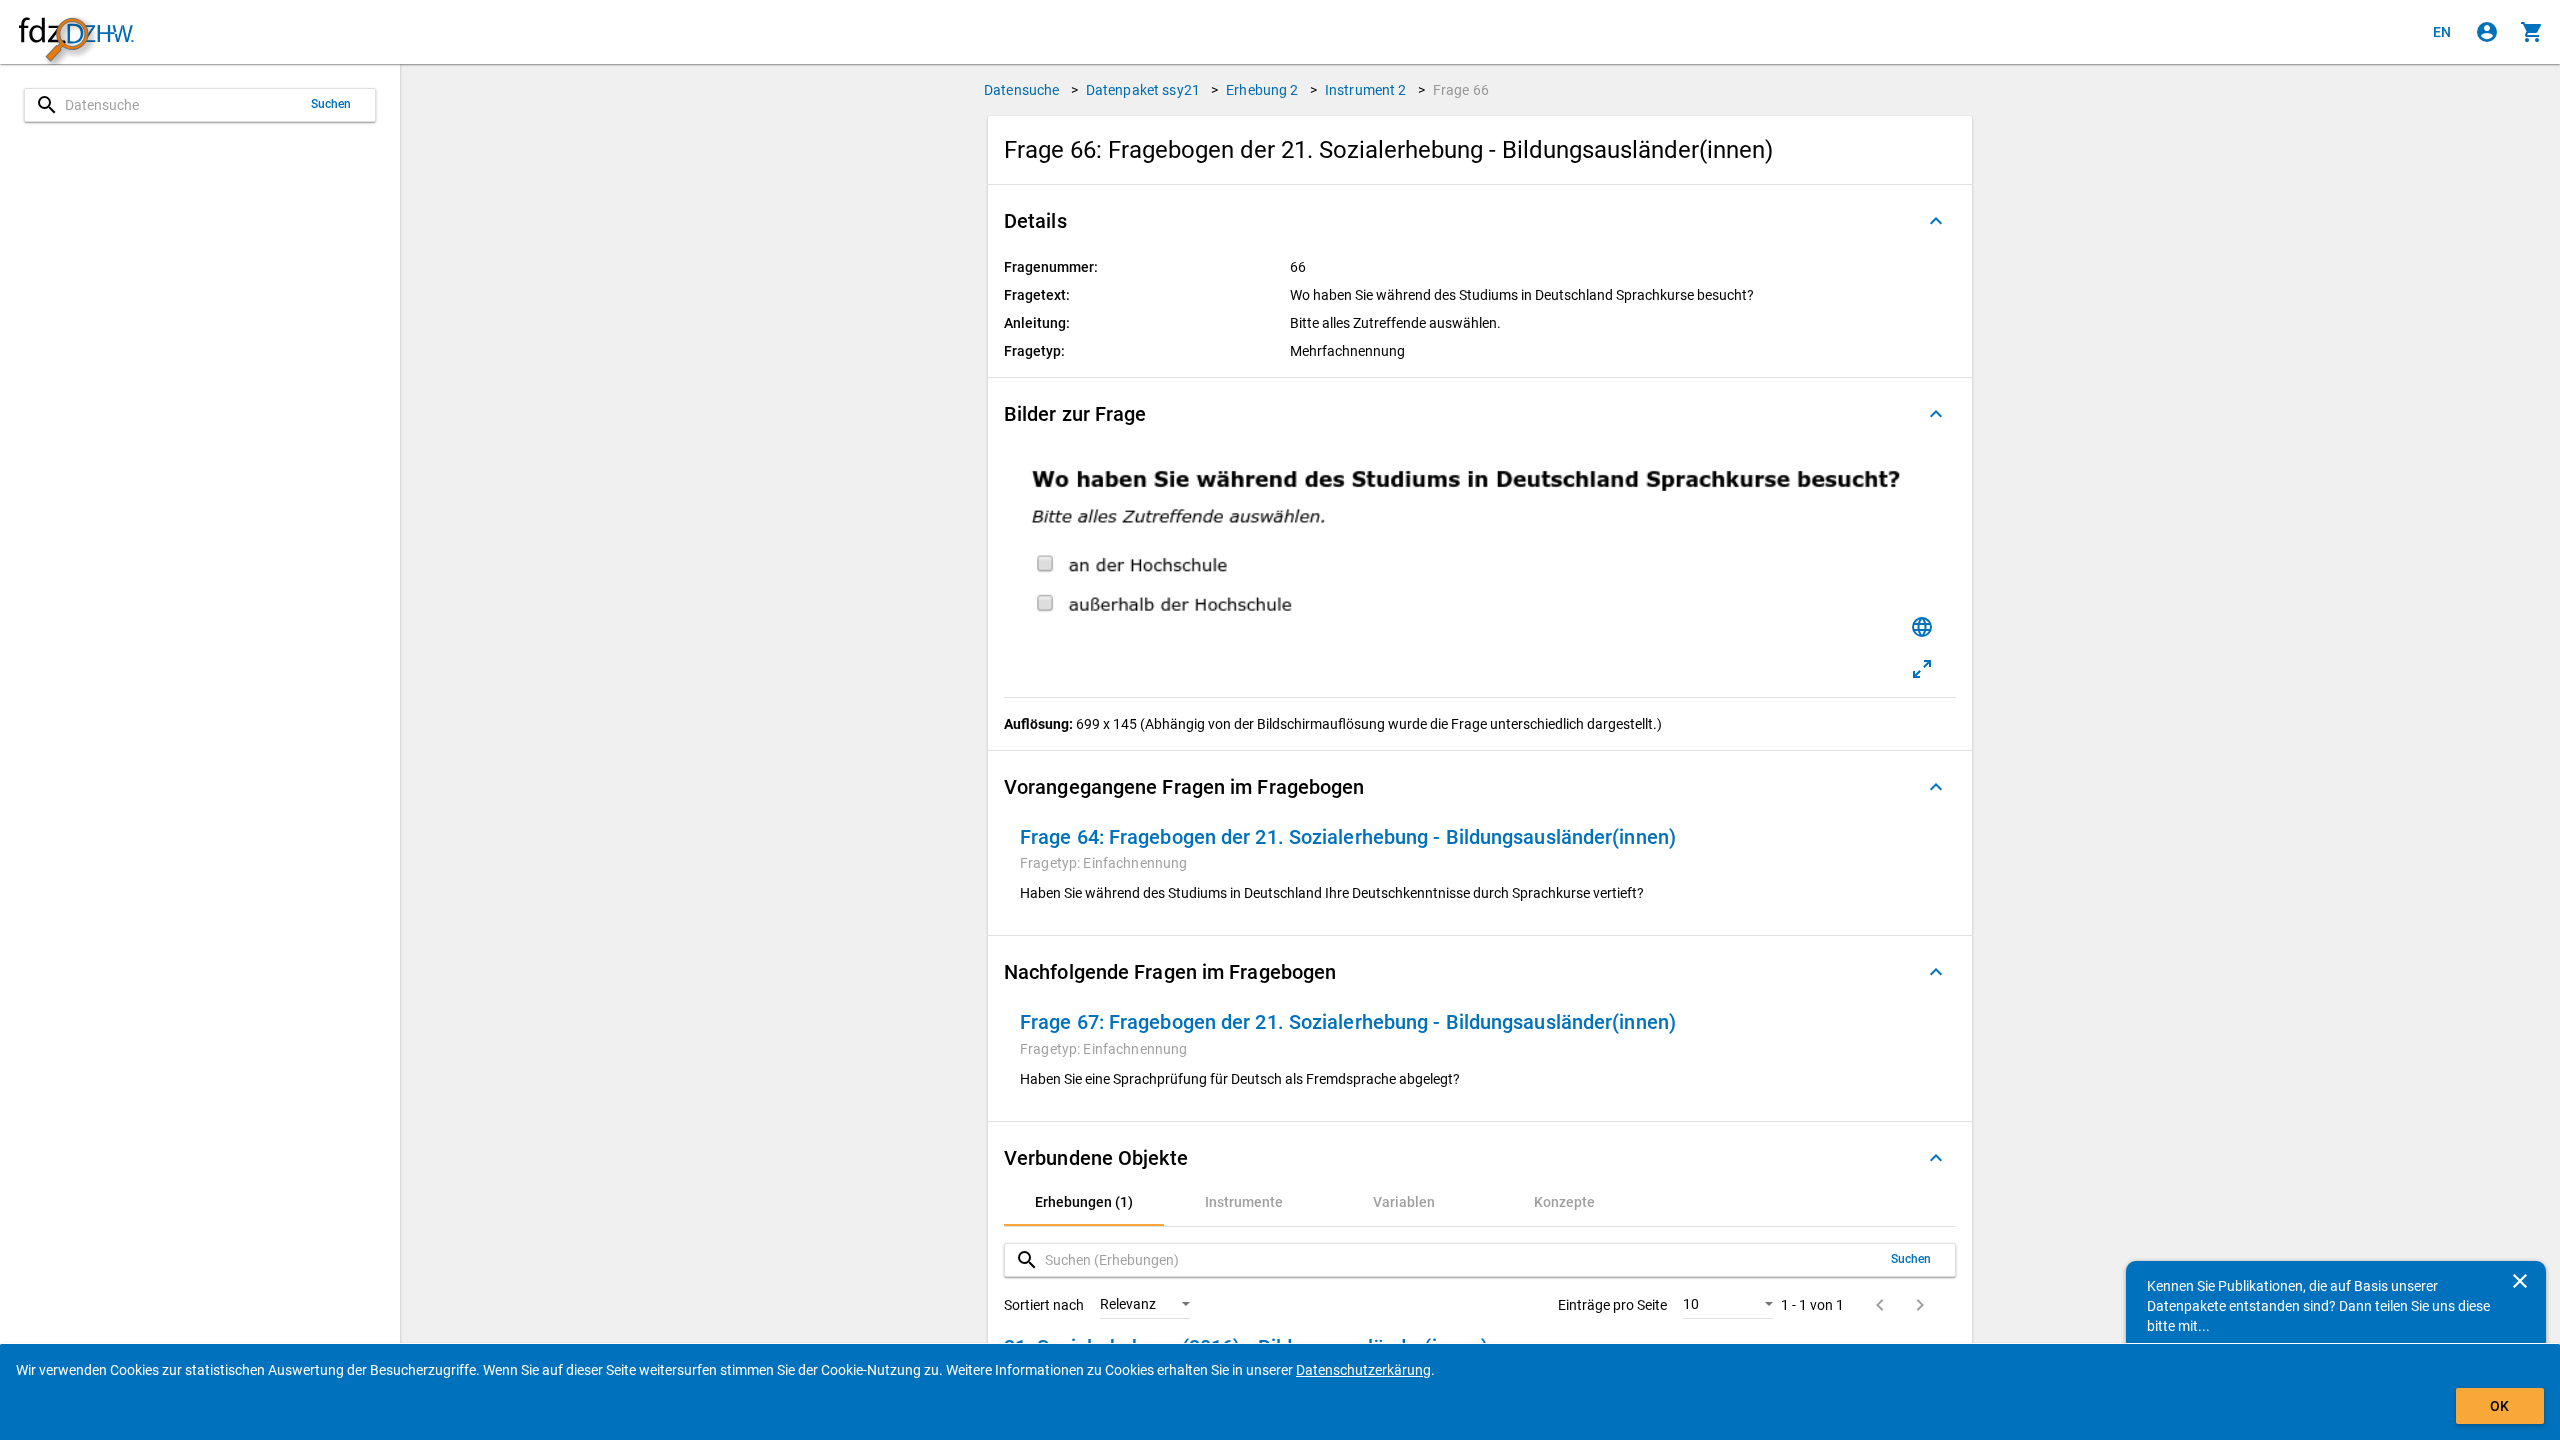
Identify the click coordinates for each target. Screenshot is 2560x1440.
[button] (1480, 221)
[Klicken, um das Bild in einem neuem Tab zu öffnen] (1922, 669)
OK (2499, 1406)
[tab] (1084, 1202)
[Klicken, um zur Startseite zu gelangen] (76, 32)
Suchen (331, 104)
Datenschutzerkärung (1363, 1370)
